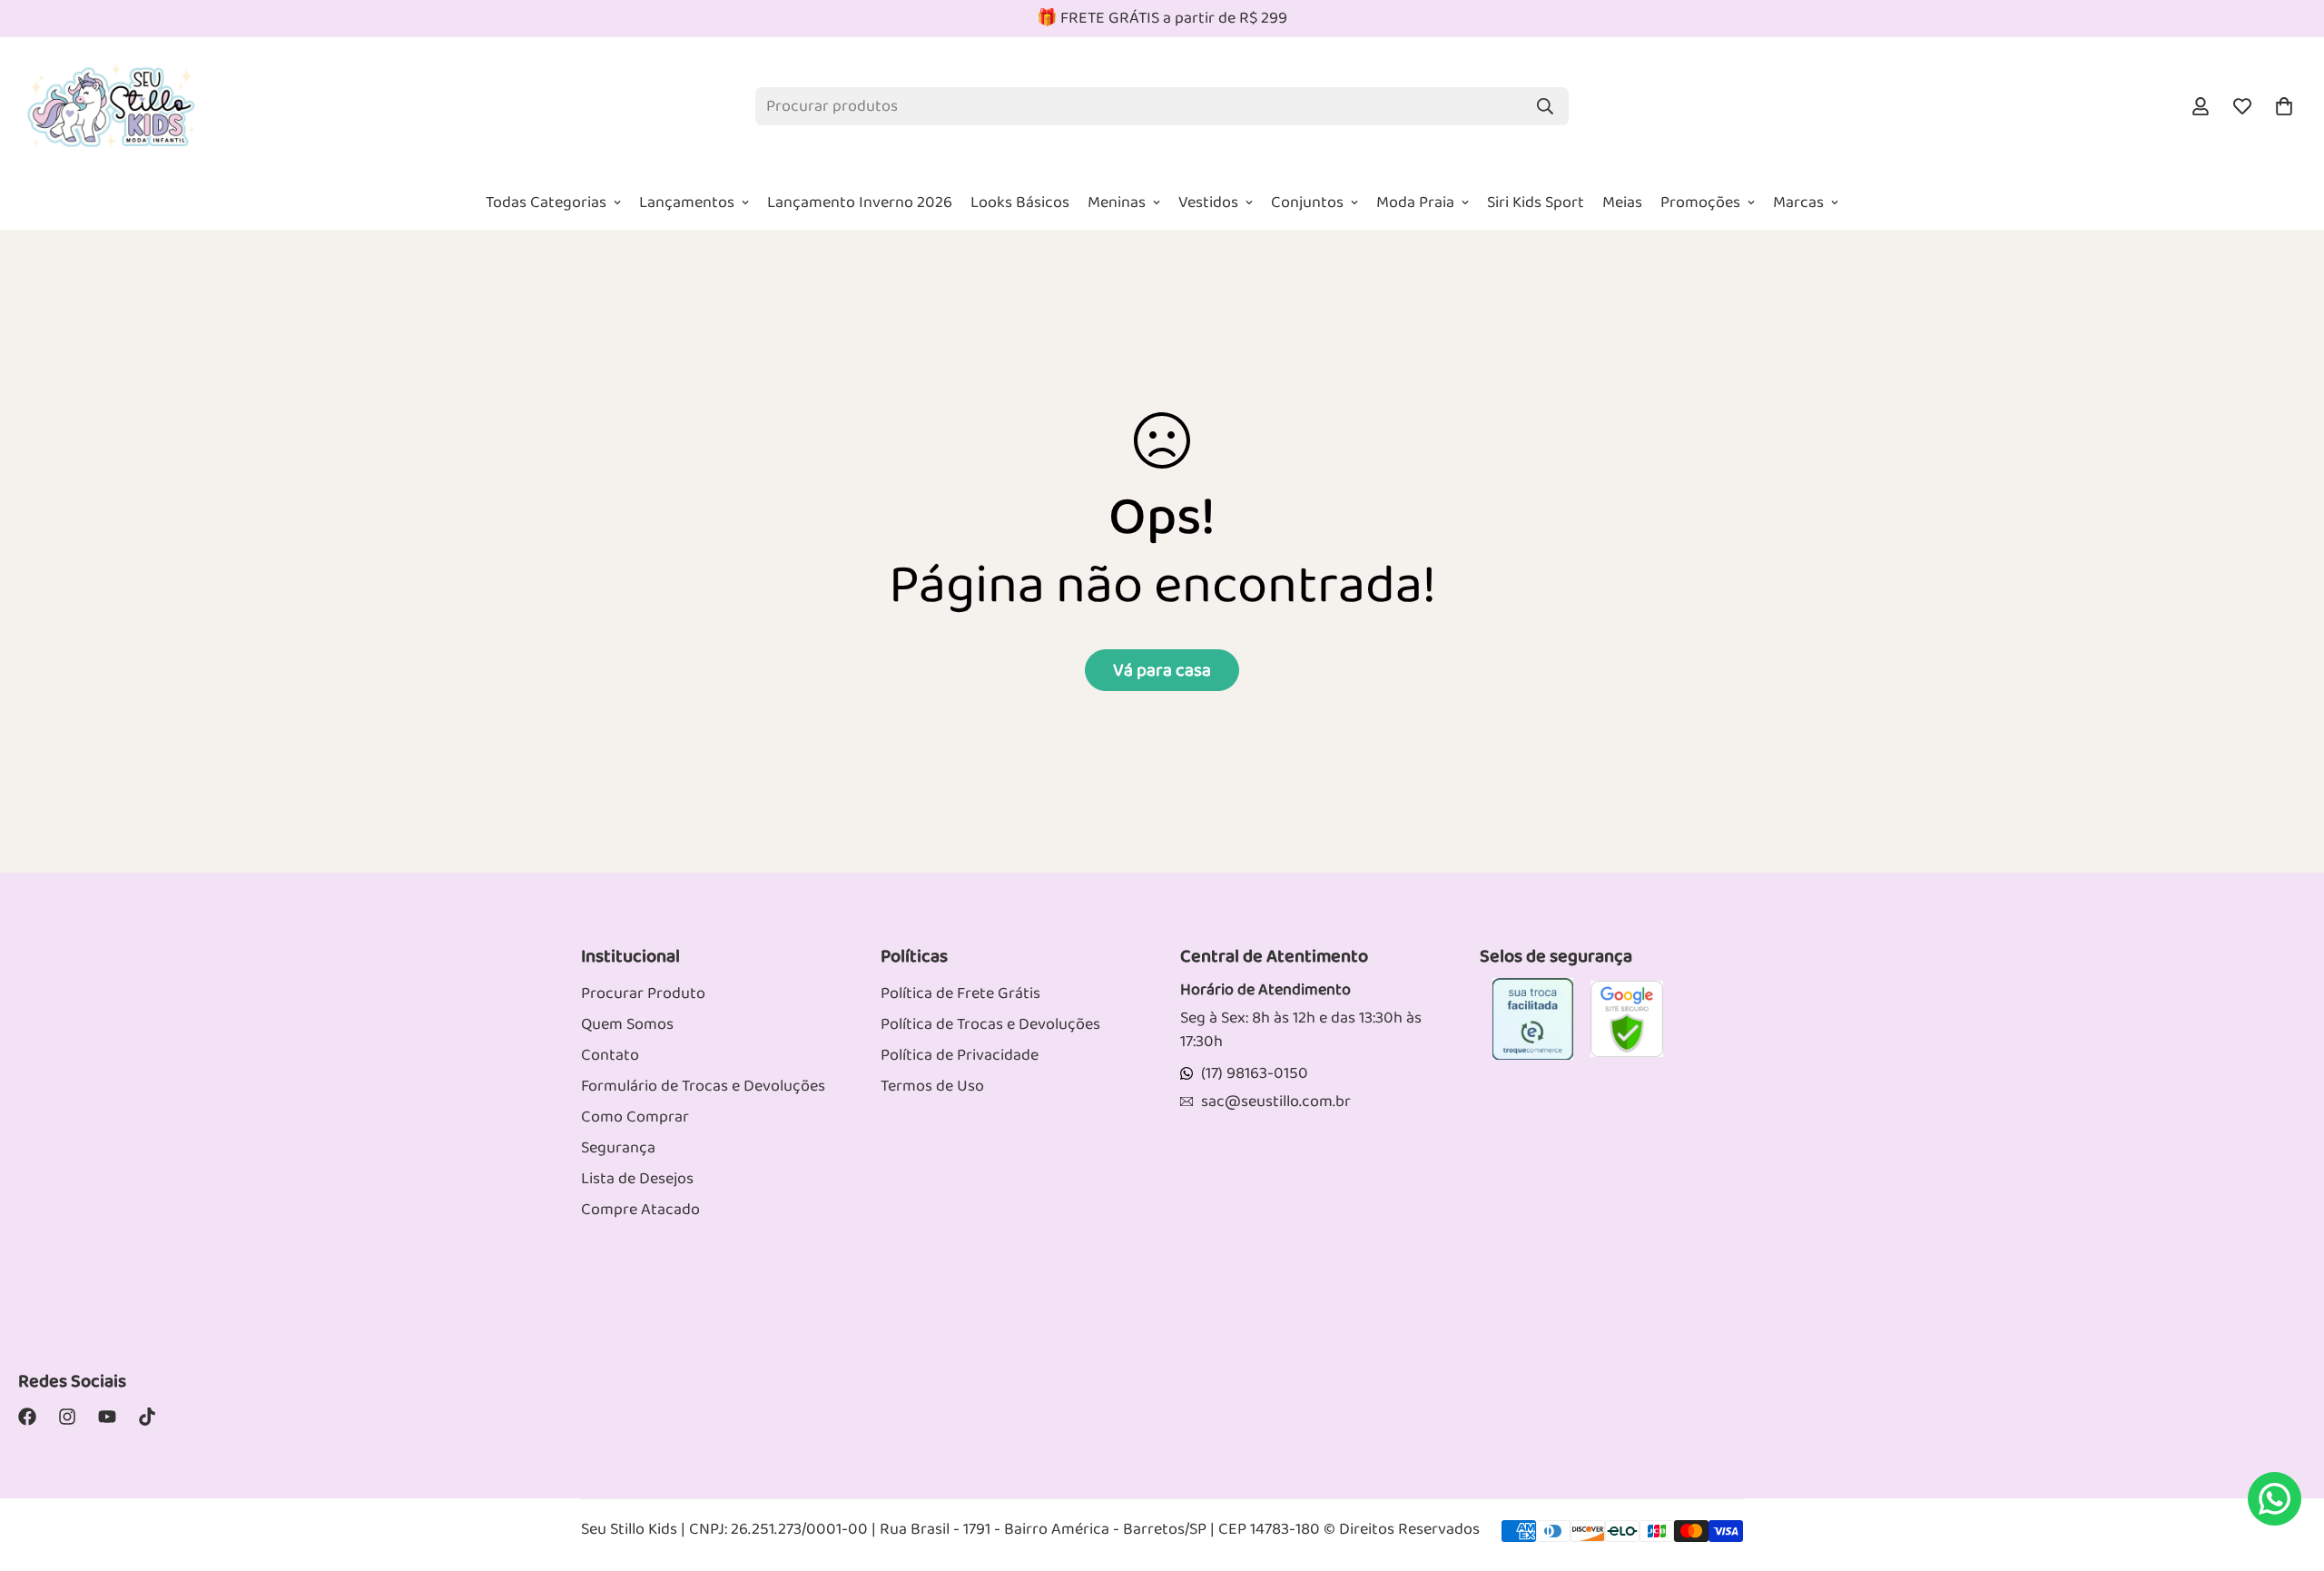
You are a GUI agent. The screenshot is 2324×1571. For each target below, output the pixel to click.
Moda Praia (1415, 203)
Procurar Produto (643, 993)
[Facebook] (27, 1417)
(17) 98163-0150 (1255, 1073)
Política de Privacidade (960, 1055)
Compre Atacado (640, 1210)
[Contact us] (2275, 1499)
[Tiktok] (147, 1417)
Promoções (1700, 203)
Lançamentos (687, 203)
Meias (1622, 203)
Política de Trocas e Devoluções (990, 1024)
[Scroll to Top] (2289, 1423)
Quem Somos (627, 1024)
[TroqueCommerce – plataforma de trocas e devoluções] (1533, 1019)
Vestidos (1208, 203)
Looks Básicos (1020, 203)
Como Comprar (635, 1117)
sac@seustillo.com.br (1276, 1102)
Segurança (618, 1148)
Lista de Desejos (637, 1179)
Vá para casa (1162, 670)
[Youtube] (107, 1417)
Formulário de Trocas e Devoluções (703, 1086)
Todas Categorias (546, 203)
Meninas (1117, 203)
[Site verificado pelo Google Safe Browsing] (1627, 1019)
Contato (610, 1055)
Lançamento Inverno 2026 (860, 203)
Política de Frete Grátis (960, 993)
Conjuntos (1307, 203)
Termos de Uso (932, 1086)
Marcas (1798, 203)
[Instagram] (67, 1417)
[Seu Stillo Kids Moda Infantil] (111, 107)
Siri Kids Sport (1536, 203)
